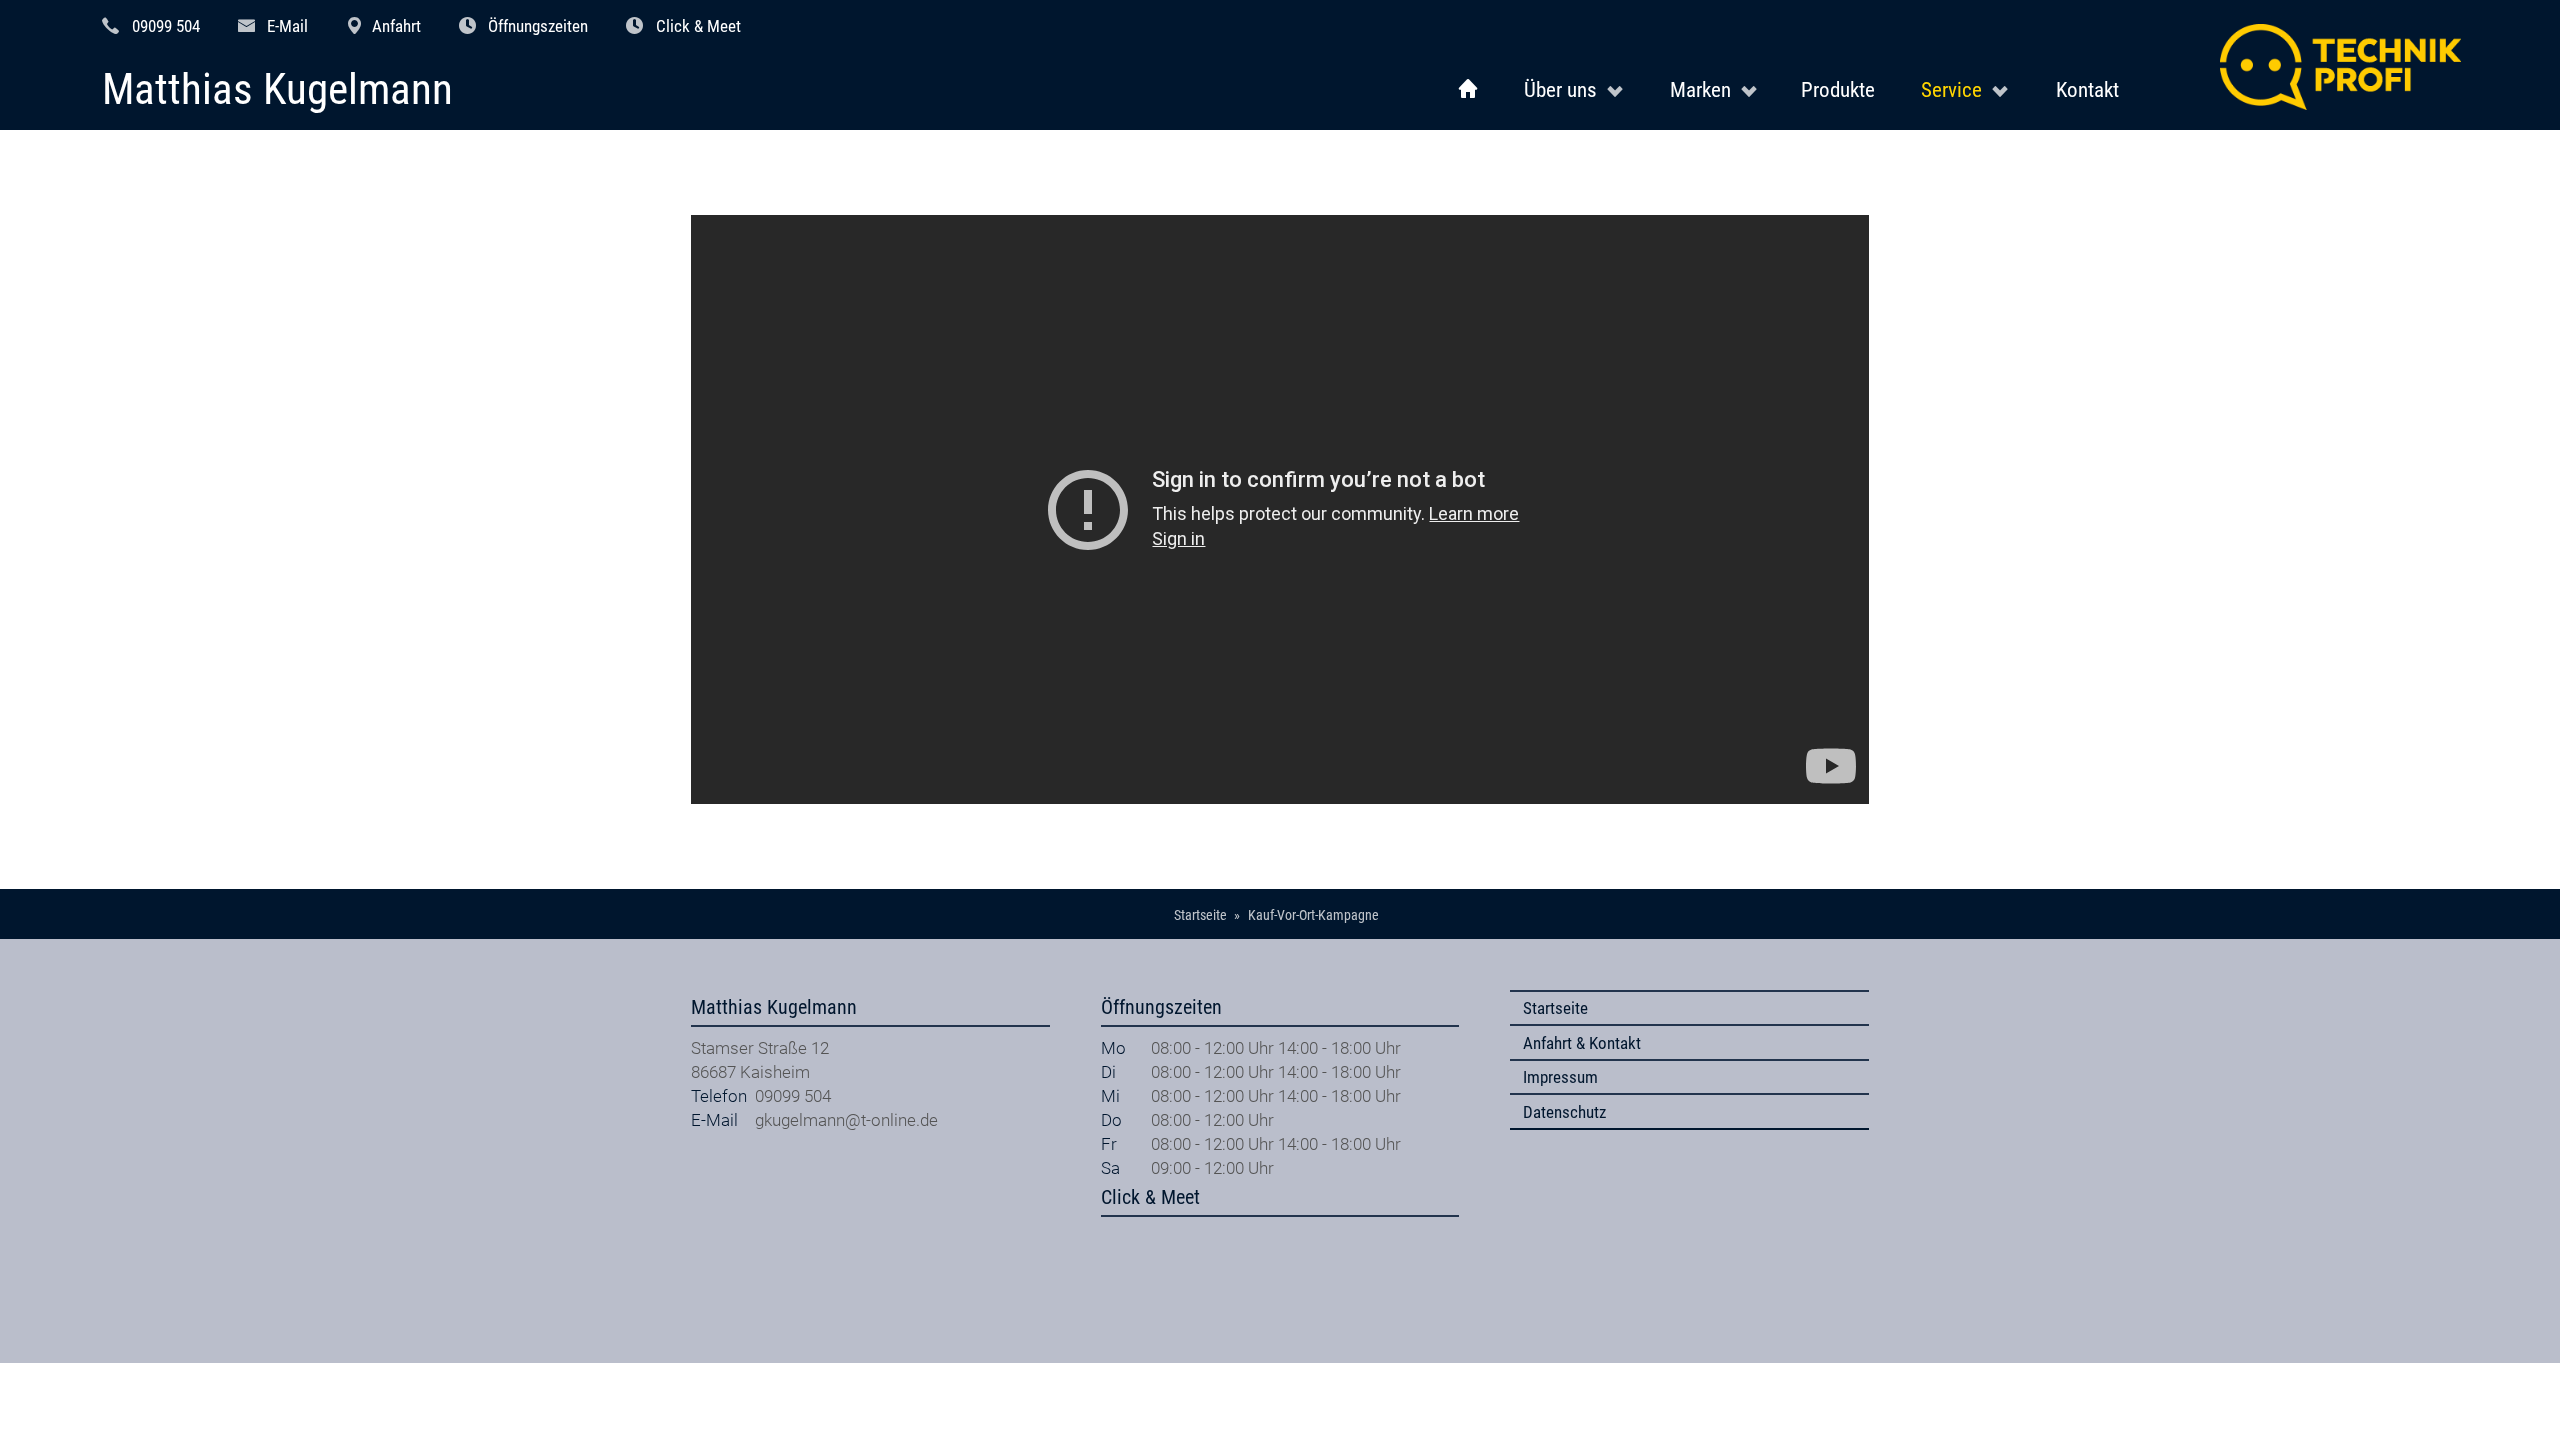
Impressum (1560, 1077)
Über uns (1560, 89)
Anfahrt (396, 26)
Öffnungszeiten (538, 26)
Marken (1700, 89)
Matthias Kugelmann (277, 90)
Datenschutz (1564, 1112)
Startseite (1555, 1008)
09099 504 (166, 26)
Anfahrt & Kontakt (1582, 1043)
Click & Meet (698, 26)
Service (1951, 89)
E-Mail (287, 26)
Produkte (1838, 89)
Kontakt (2087, 89)
